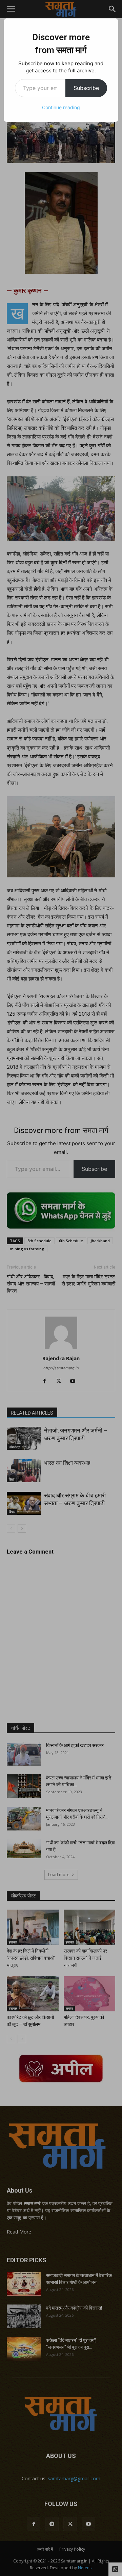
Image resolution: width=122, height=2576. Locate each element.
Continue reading (61, 107)
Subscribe (86, 88)
